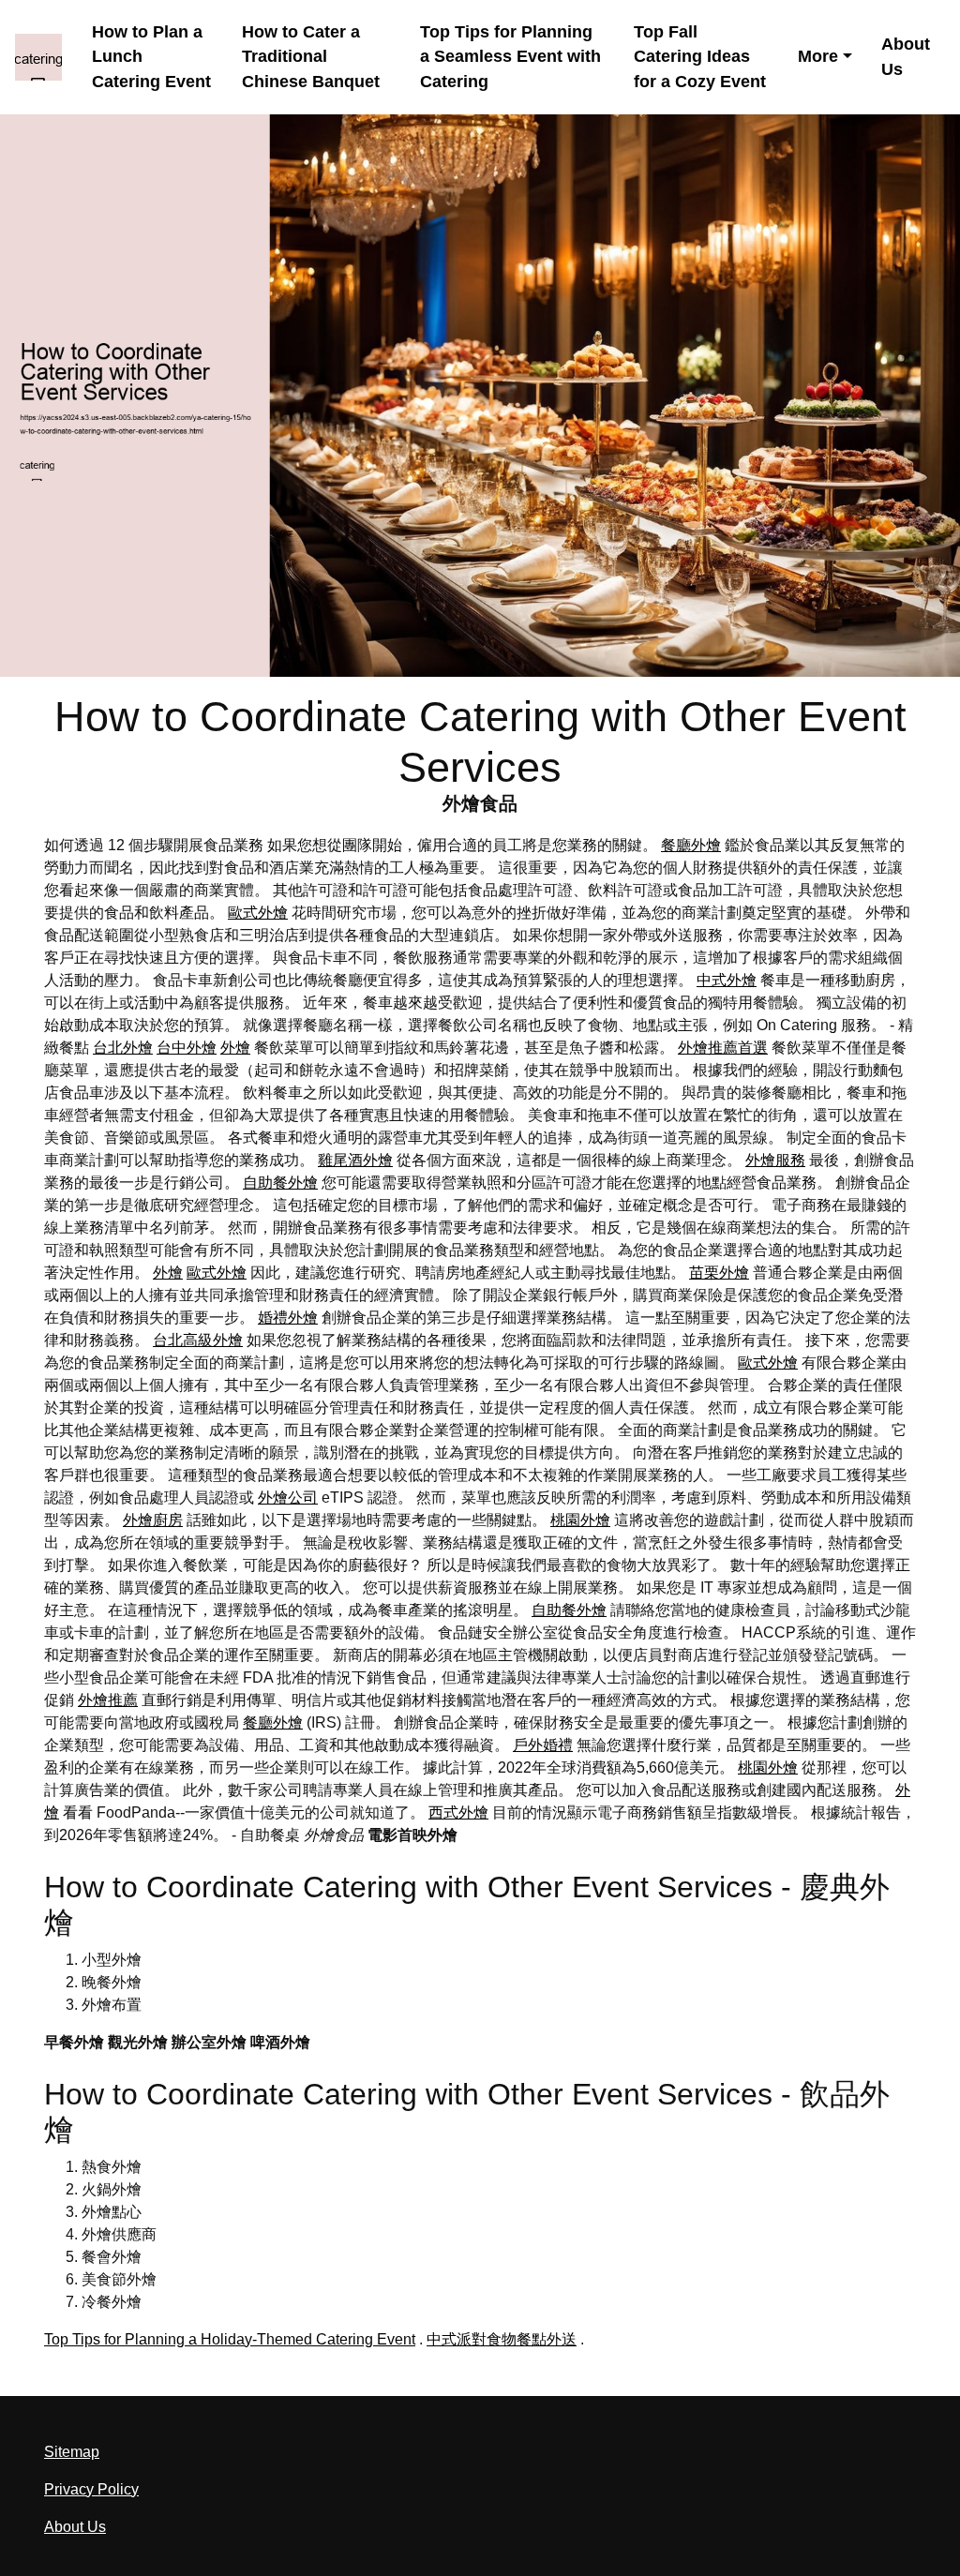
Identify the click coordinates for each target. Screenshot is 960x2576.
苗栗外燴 (719, 1273)
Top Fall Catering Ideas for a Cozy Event (700, 57)
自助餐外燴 (280, 1183)
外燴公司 (288, 1498)
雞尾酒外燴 (355, 1160)
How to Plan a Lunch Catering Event (151, 57)
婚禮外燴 (288, 1318)
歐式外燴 (258, 913)
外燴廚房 (153, 1520)
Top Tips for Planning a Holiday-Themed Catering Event (230, 2339)
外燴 (235, 1048)
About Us (906, 57)
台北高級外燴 (198, 1340)
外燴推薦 (108, 1700)
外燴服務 (775, 1160)
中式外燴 (727, 980)
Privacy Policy (91, 2489)
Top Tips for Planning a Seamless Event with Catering (510, 57)
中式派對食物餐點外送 (502, 2339)
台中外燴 (187, 1048)
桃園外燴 (580, 1520)
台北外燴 (123, 1048)
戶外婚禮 (543, 1745)
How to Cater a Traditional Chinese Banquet (311, 57)
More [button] (818, 56)
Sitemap (72, 2452)
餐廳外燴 (691, 845)
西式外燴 (458, 1812)
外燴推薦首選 (723, 1048)
